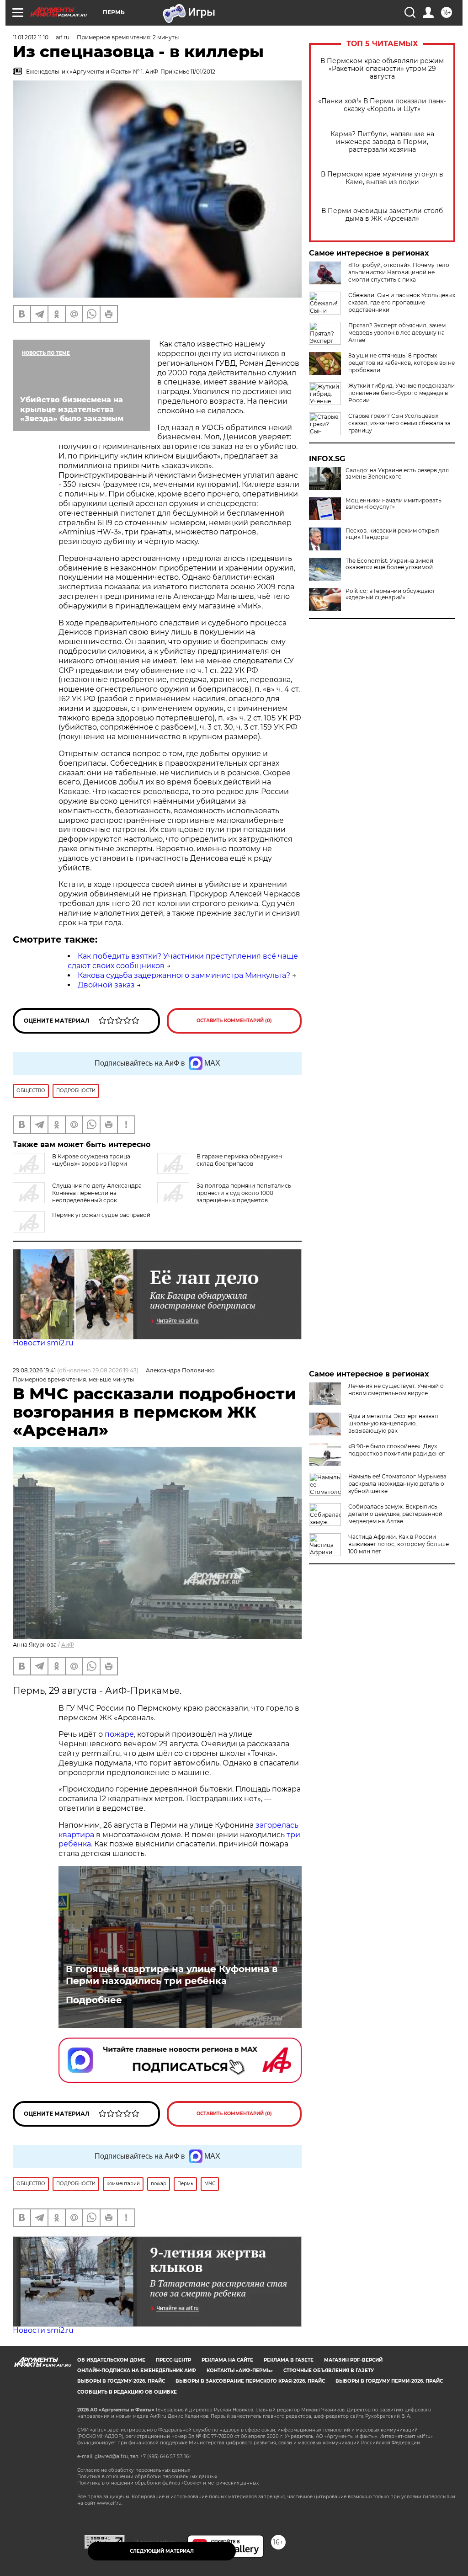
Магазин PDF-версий (353, 2360)
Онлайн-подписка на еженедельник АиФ (137, 2371)
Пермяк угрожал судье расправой (101, 1215)
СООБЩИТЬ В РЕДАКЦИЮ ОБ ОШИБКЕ (127, 2392)
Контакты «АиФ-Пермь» (240, 2371)
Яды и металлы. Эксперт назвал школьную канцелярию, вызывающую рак (393, 1423)
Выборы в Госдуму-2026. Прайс (121, 2381)
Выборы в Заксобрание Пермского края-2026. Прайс (250, 2381)
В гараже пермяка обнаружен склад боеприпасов (239, 1160)
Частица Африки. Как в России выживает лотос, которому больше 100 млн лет (399, 1544)
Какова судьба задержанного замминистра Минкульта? (184, 975)
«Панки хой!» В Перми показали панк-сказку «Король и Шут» (382, 105)
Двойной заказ (106, 985)
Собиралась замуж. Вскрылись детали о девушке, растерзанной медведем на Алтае (395, 1514)
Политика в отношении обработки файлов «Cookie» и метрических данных (168, 2483)
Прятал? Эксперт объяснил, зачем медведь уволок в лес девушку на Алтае (397, 333)
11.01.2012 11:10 (31, 37)
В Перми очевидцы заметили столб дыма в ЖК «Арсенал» (382, 215)
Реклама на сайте (227, 2360)
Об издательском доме (111, 2360)
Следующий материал (162, 2551)
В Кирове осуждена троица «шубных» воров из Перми (91, 1160)
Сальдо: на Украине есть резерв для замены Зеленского (397, 474)
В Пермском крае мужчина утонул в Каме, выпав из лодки (382, 178)
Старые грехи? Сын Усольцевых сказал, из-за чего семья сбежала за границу (399, 423)
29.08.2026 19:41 (34, 1370)
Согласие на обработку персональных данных (134, 2470)
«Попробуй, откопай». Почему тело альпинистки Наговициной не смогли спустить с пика (399, 272)
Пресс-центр (173, 2360)
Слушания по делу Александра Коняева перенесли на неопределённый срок (97, 1193)
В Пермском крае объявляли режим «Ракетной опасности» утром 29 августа (382, 69)
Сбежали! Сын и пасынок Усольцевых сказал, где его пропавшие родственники (402, 302)
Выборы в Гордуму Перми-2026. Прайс (389, 2381)
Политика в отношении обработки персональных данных (147, 2477)
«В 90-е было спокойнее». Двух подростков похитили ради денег (396, 1450)
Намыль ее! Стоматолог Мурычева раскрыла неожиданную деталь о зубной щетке (397, 1484)
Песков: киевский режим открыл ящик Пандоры (392, 534)
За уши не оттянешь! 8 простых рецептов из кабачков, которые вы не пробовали (402, 363)
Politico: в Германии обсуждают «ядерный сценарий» (390, 594)
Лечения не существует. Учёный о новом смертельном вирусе (396, 1389)
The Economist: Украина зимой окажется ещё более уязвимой (389, 564)
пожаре (119, 1734)
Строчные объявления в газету (329, 2371)
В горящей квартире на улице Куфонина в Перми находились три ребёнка (172, 1975)
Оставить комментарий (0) (234, 1021)
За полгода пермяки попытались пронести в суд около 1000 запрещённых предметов (244, 1193)
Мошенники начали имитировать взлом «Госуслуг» (394, 504)
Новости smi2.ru (43, 1343)
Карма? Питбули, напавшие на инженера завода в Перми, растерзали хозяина (382, 142)
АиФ (68, 1645)
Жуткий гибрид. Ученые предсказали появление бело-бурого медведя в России (402, 393)
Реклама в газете (289, 2360)
